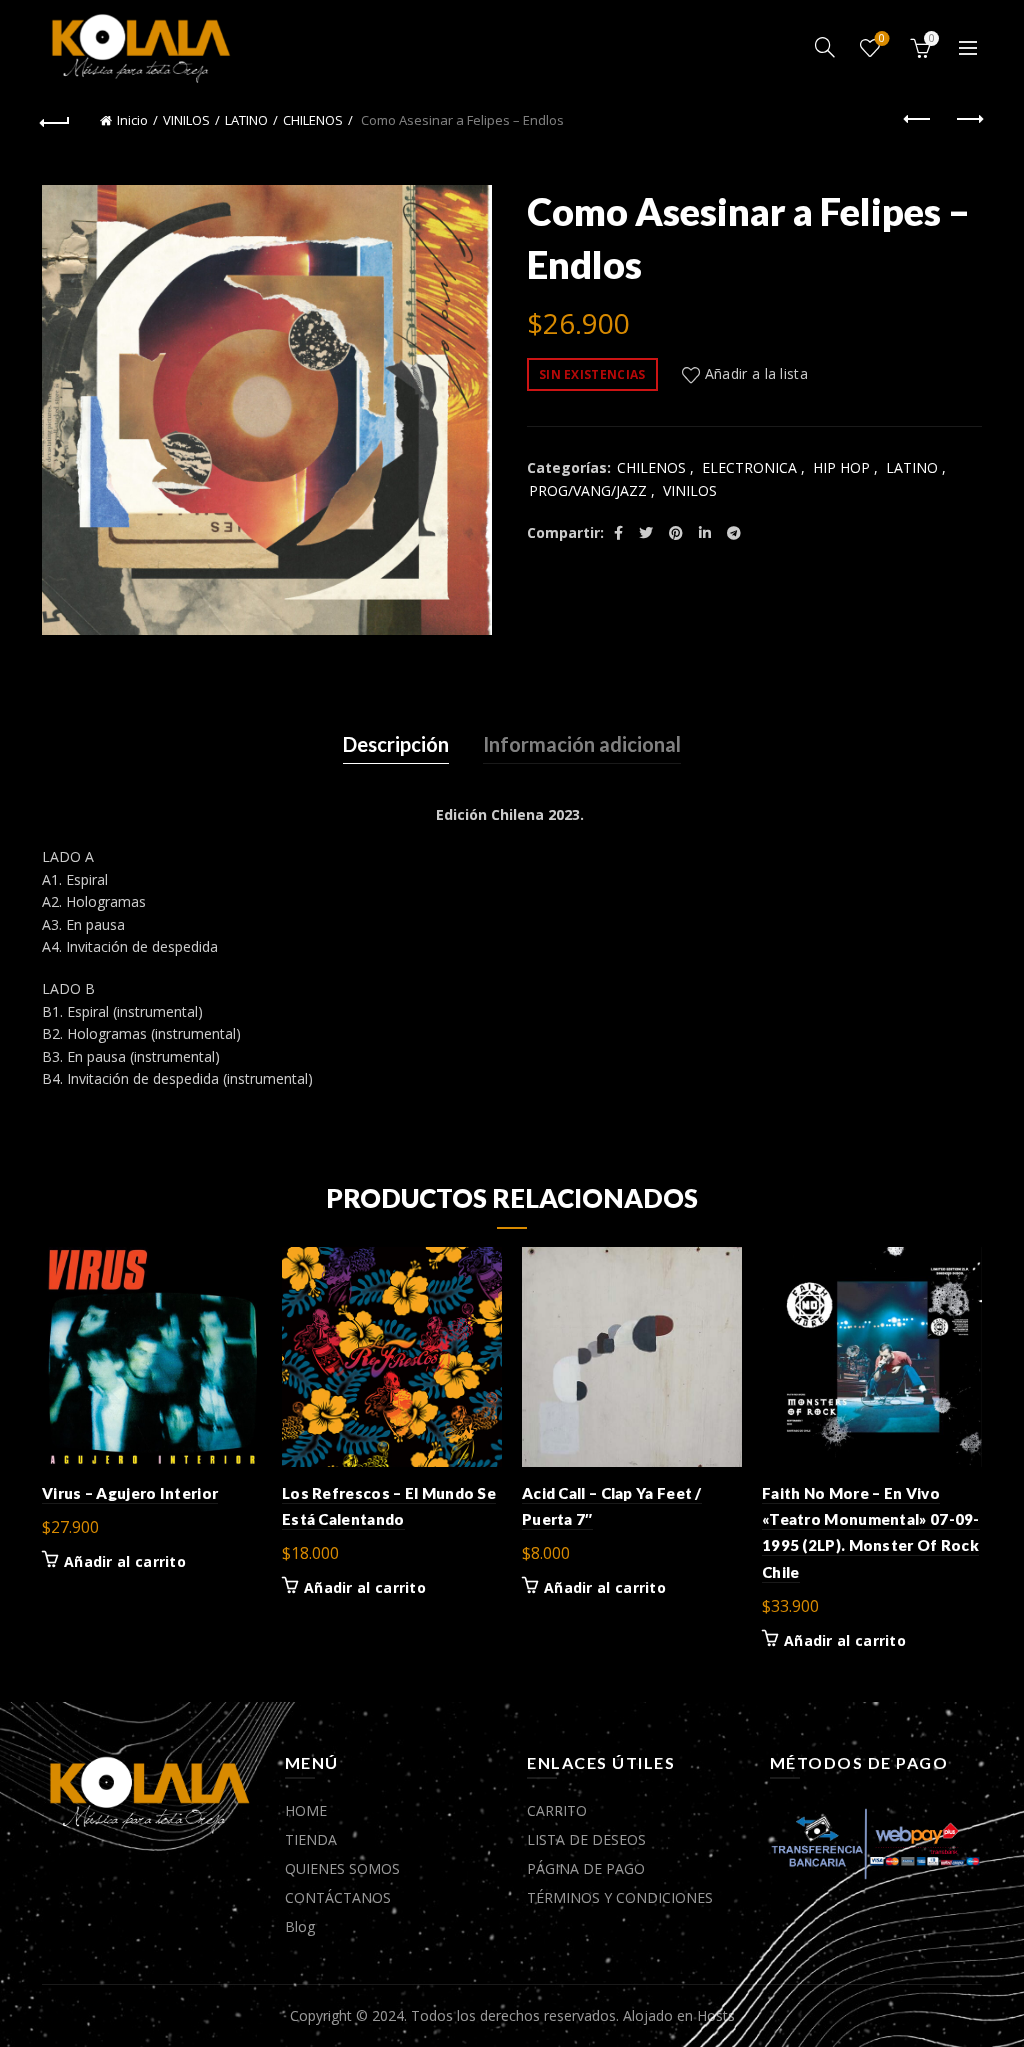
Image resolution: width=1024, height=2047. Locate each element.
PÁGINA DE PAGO (586, 1868)
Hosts (716, 2015)
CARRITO (557, 1810)
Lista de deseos (882, 39)
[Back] (56, 120)
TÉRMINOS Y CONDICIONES (620, 1897)
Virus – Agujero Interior (130, 1493)
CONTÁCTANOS (338, 1897)
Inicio (132, 120)
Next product (968, 120)
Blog (300, 1926)
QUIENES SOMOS (342, 1868)
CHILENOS (313, 120)
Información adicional (582, 744)
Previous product (918, 120)
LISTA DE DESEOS (586, 1839)
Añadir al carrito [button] (125, 1562)
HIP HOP (841, 467)
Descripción (396, 744)
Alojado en (660, 2015)
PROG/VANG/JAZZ (588, 490)
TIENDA (311, 1839)
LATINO (246, 120)
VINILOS (186, 120)
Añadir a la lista (756, 373)
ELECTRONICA (749, 467)
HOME (306, 1810)
